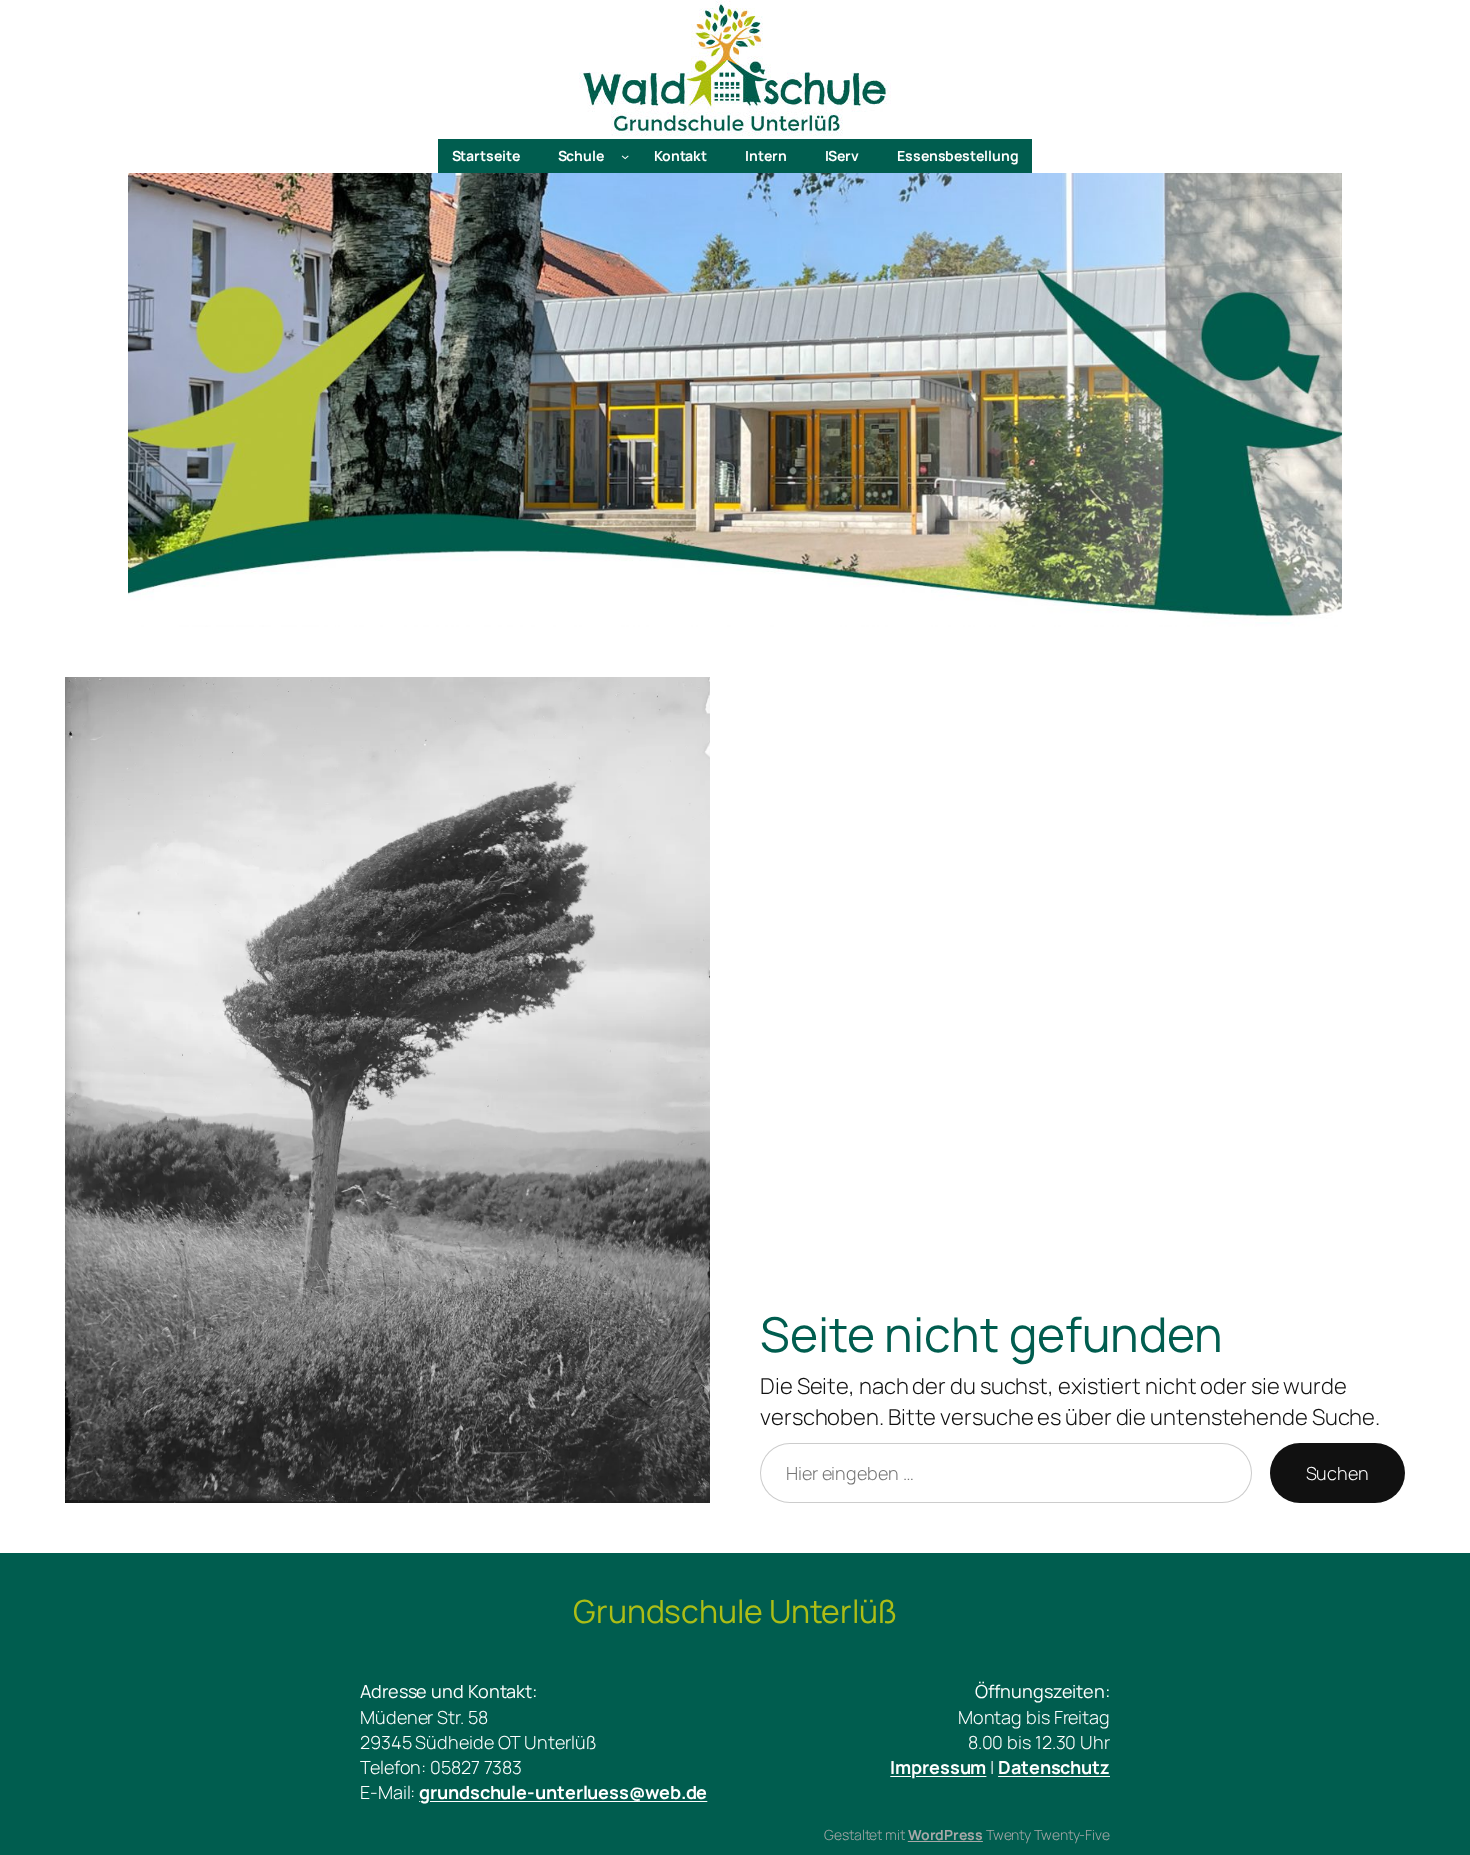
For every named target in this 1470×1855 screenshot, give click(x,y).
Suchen (1337, 1473)
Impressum (938, 1767)
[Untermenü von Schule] (625, 156)
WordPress (945, 1834)
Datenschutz (1054, 1767)
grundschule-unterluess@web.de (563, 1792)
